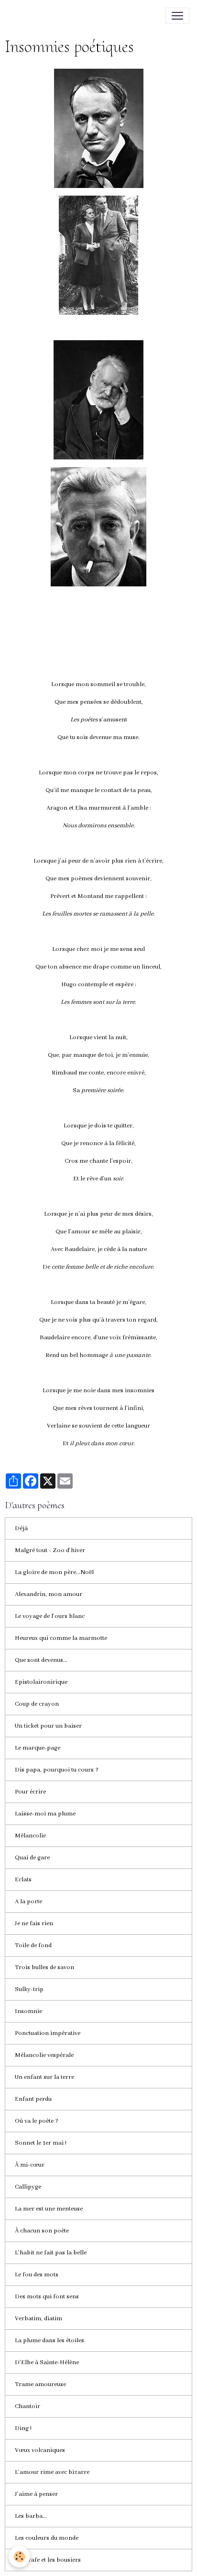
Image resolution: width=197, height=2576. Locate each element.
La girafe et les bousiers (48, 2560)
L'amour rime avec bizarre (52, 2472)
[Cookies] (19, 2557)
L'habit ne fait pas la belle (51, 2253)
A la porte (28, 1902)
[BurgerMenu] (177, 16)
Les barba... (31, 2516)
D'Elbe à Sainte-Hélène (47, 2362)
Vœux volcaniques (40, 2450)
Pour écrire (30, 1792)
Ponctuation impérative (48, 2033)
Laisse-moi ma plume (45, 1814)
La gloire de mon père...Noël (54, 1572)
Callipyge (28, 2187)
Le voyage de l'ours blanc (50, 1616)
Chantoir (27, 2406)
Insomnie (28, 2011)
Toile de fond (33, 1945)
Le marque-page (38, 1748)
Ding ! (23, 2428)
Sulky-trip (29, 1989)
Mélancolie (30, 1836)
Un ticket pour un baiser (48, 1726)
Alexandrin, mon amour (49, 1594)
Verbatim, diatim (38, 2319)
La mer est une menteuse (49, 2209)
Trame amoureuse (40, 2384)
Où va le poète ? (37, 2121)
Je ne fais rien (34, 1924)
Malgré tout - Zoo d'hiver (50, 1550)
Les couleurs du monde (47, 2538)
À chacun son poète (42, 2231)
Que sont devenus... (41, 1660)
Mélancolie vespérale (44, 2055)
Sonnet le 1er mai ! (41, 2143)
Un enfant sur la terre (44, 2077)
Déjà (21, 1528)
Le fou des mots (37, 2275)
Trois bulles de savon (44, 1967)
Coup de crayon (37, 1704)
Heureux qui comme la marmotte (61, 1638)
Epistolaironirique (41, 1682)
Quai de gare (32, 1858)
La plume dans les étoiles (49, 2341)
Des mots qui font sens (47, 2297)
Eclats (23, 1880)
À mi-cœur (30, 2165)
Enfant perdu (33, 2099)
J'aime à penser (36, 2494)
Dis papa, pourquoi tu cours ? (57, 1770)
